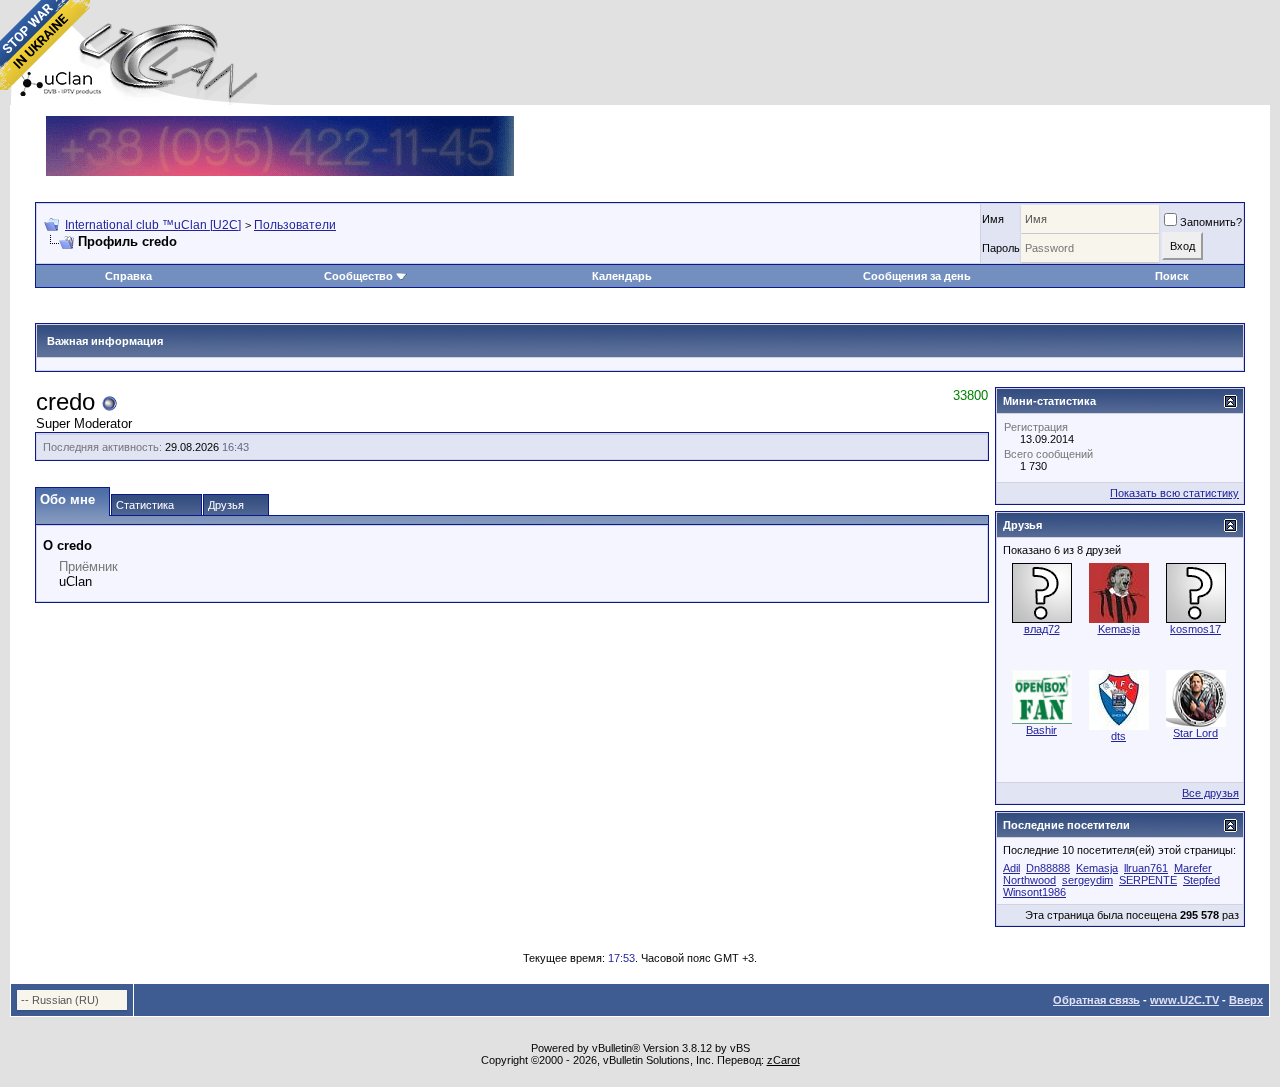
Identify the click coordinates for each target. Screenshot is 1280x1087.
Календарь (622, 276)
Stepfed (1201, 880)
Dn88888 (1048, 868)
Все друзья (1210, 793)
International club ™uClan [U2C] (153, 225)
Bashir (1041, 730)
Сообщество (358, 276)
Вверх (1246, 1000)
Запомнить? (1211, 222)
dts (1118, 736)
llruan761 (1146, 868)
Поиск (1172, 276)
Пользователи (295, 225)
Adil (1011, 868)
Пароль (1001, 248)
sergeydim (1087, 880)
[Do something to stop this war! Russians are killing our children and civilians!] (45, 45)
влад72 (1042, 629)
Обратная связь (1096, 1000)
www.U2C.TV (1184, 1000)
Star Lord (1195, 733)
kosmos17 (1195, 629)
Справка (128, 276)
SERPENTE (1148, 880)
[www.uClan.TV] (280, 123)
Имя (993, 219)
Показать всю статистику (1174, 493)
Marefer (1193, 868)
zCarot (783, 1060)
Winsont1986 (1034, 892)
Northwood (1029, 880)
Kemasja (1119, 629)
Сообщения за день (917, 276)
